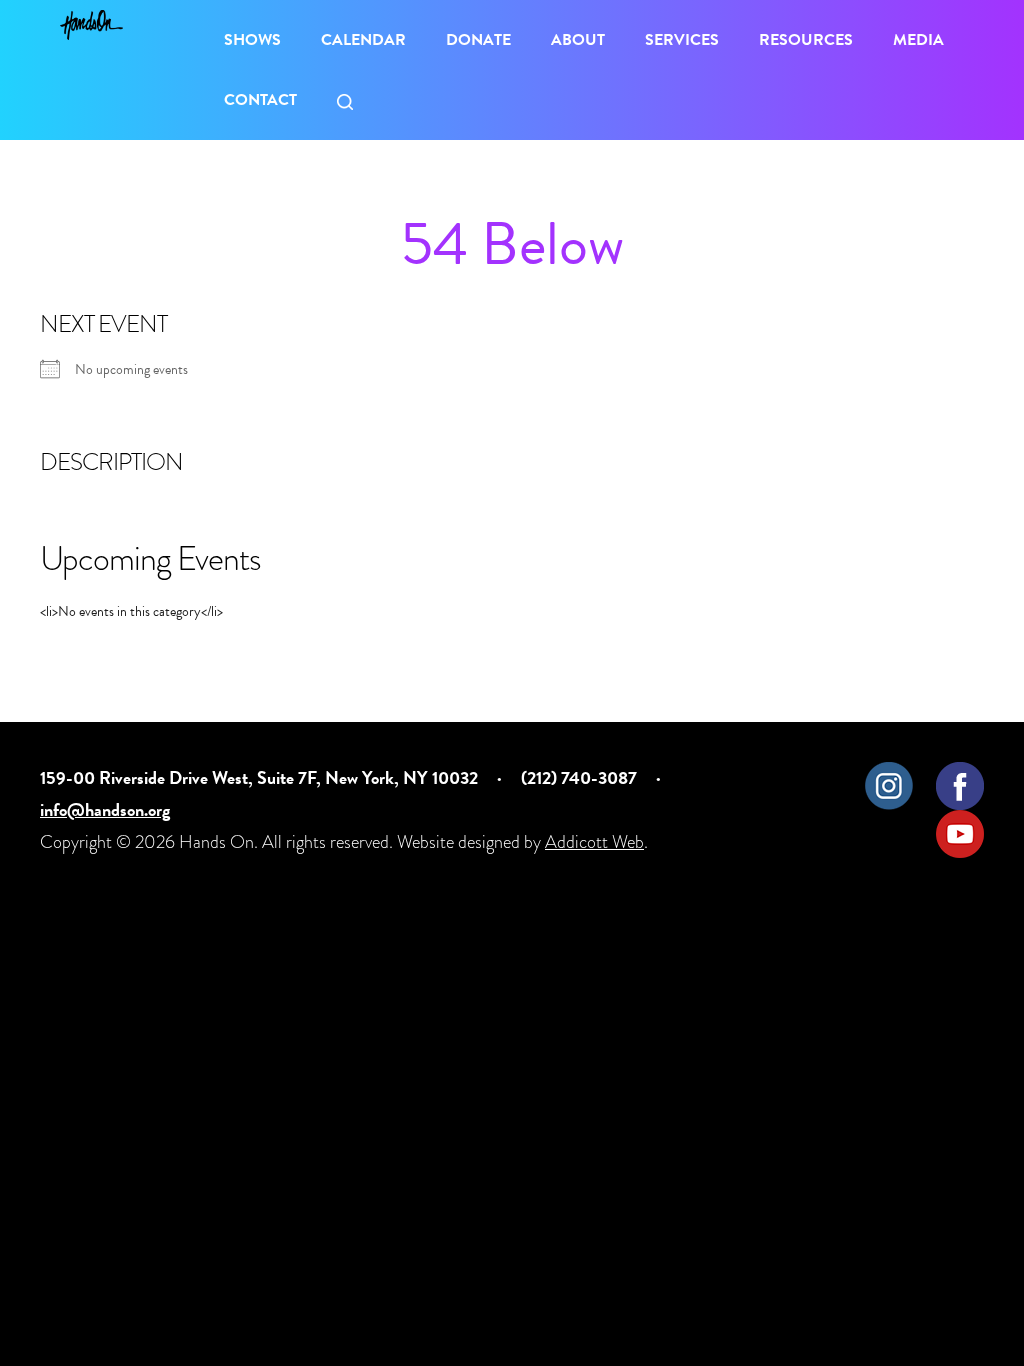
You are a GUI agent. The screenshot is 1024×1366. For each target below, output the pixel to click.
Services (682, 40)
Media (918, 40)
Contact (260, 100)
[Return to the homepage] (91, 25)
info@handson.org (105, 809)
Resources (806, 40)
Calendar (363, 40)
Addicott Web (594, 841)
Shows (252, 40)
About (578, 40)
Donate (478, 40)
